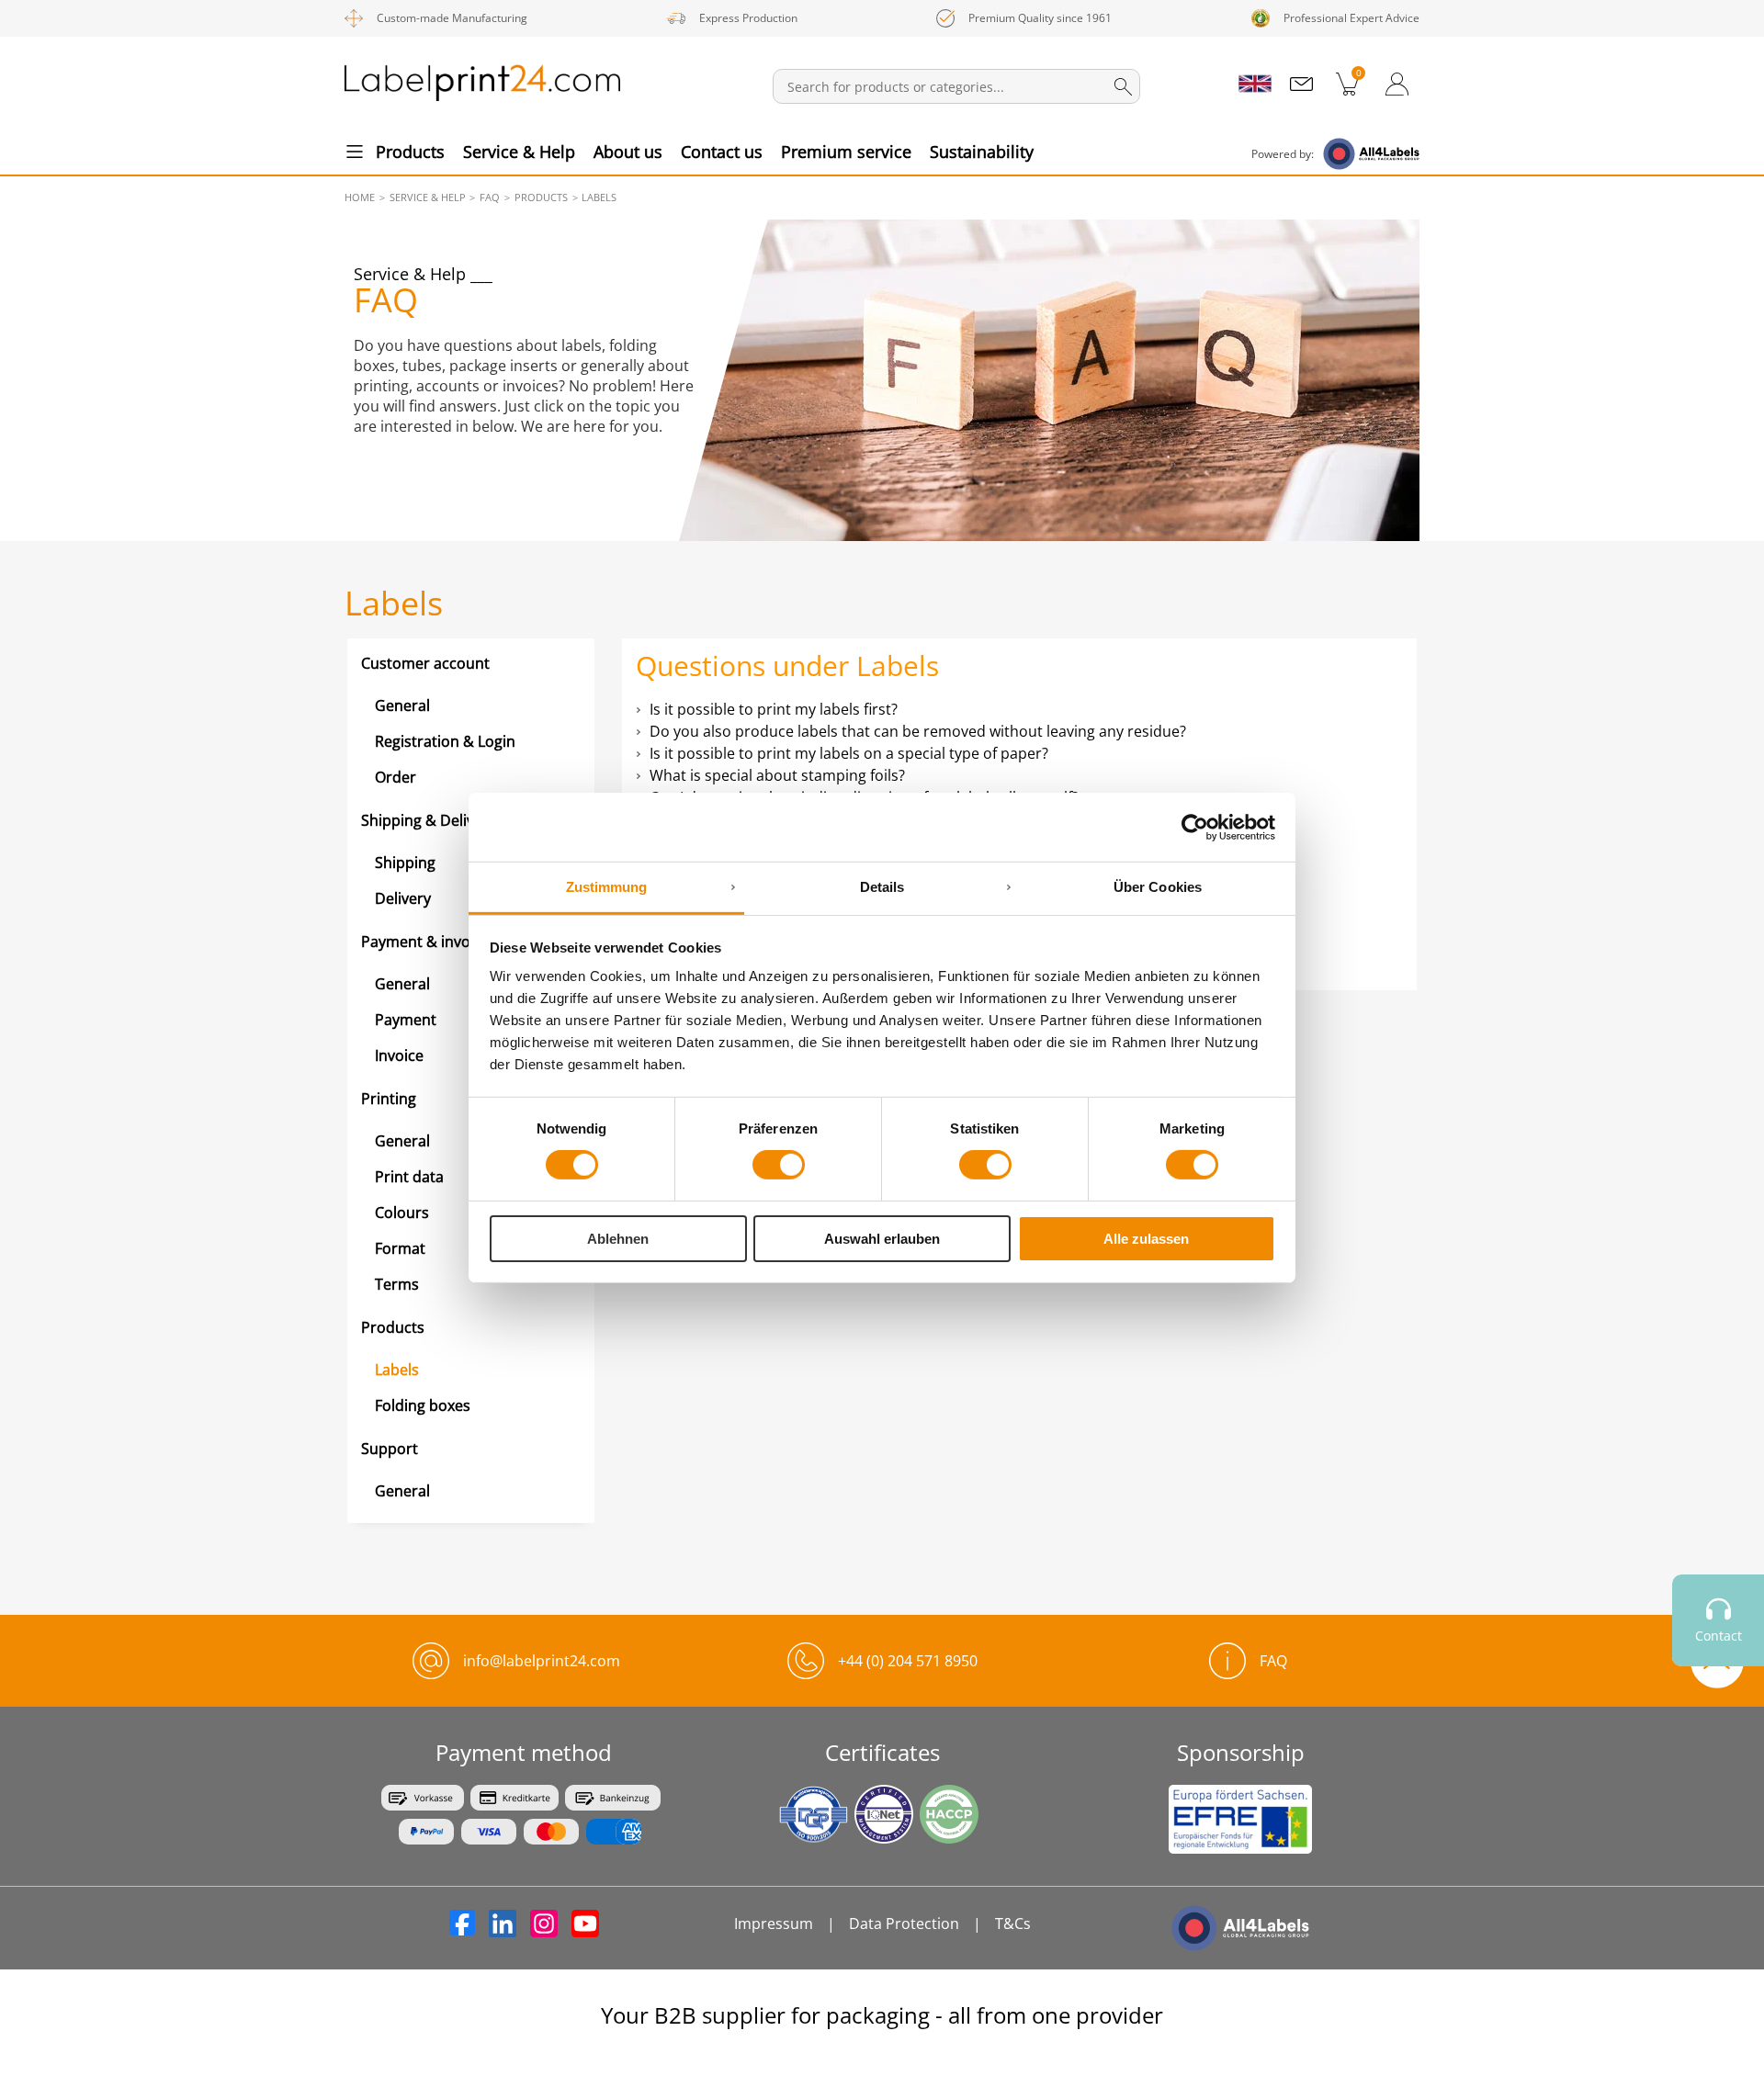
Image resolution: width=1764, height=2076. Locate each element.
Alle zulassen (1146, 1239)
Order (396, 777)
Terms (397, 1284)
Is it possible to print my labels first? (774, 709)
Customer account (425, 663)
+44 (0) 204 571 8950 (908, 1661)
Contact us (722, 152)
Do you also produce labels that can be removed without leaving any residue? (918, 731)
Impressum (774, 1924)
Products (410, 152)
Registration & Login (445, 741)
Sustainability (982, 152)
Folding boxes (423, 1405)
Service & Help (519, 152)
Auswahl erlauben (882, 1239)
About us (628, 152)
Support (390, 1449)
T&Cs (1013, 1924)
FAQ (1273, 1661)
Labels (397, 1370)
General (402, 705)
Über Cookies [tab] (1158, 887)
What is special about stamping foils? (777, 775)
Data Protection (904, 1924)
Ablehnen (618, 1239)
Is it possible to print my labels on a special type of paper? (849, 753)
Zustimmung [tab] (607, 887)
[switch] (779, 1165)
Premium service (846, 152)
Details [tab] (882, 887)
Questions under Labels (787, 666)
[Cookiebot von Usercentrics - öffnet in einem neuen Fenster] (1195, 827)
